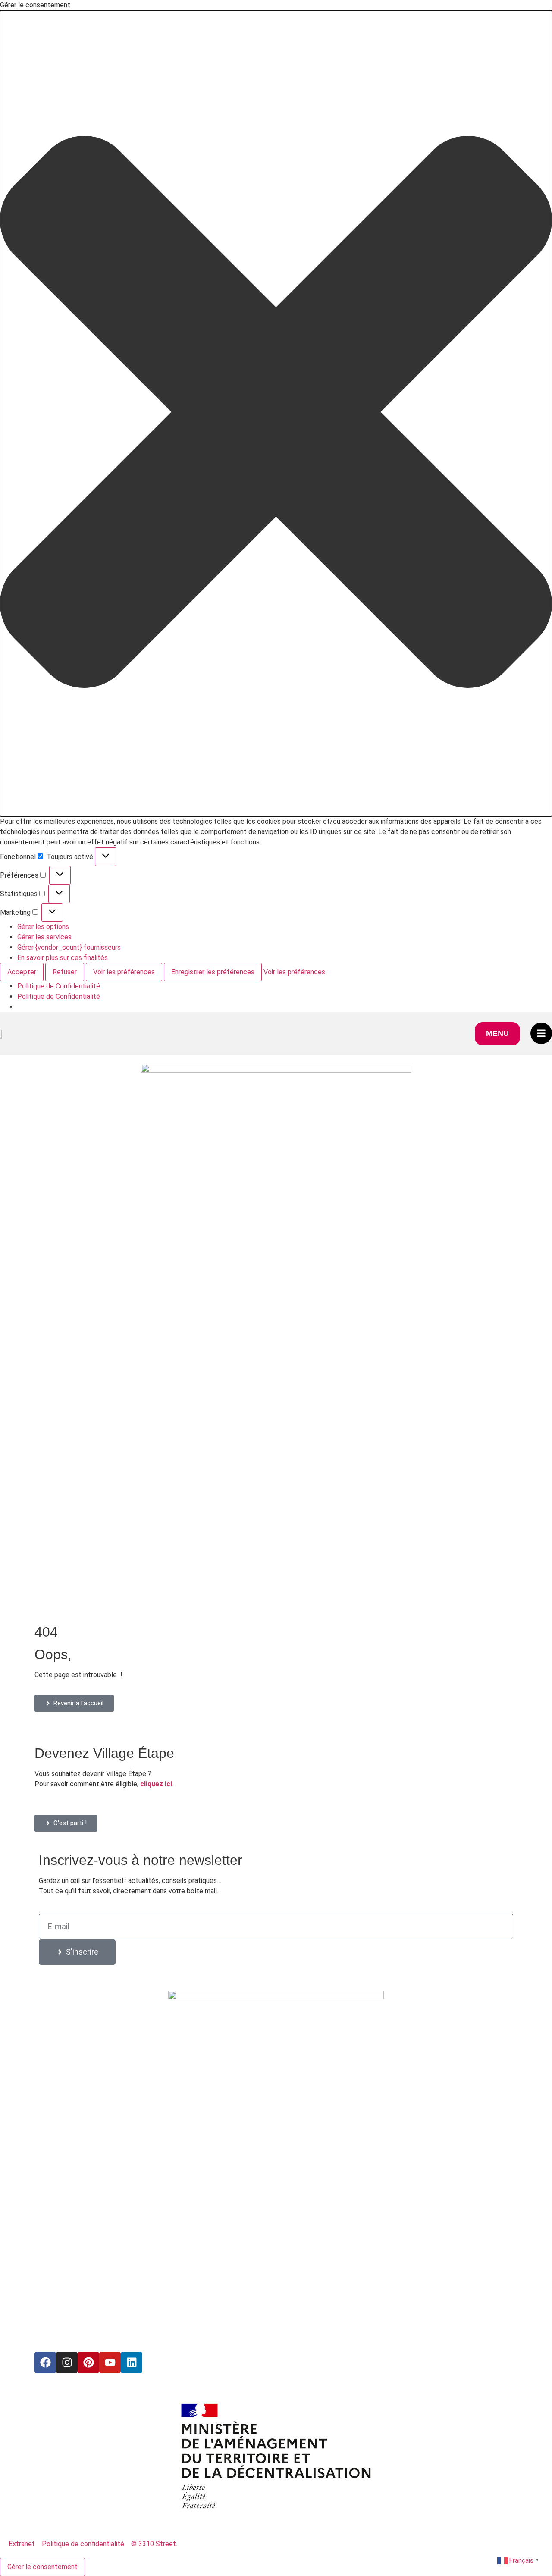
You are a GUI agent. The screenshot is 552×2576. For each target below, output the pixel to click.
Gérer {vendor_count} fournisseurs (69, 947)
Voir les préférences (124, 972)
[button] (276, 413)
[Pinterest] (88, 2363)
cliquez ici (156, 1784)
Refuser (65, 972)
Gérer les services (44, 937)
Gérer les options (43, 927)
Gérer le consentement (42, 2567)
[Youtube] (110, 2363)
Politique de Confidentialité (59, 986)
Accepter (22, 972)
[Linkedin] (132, 2363)
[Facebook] (45, 2363)
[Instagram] (67, 2363)
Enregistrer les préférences (213, 972)
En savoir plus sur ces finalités (63, 958)
